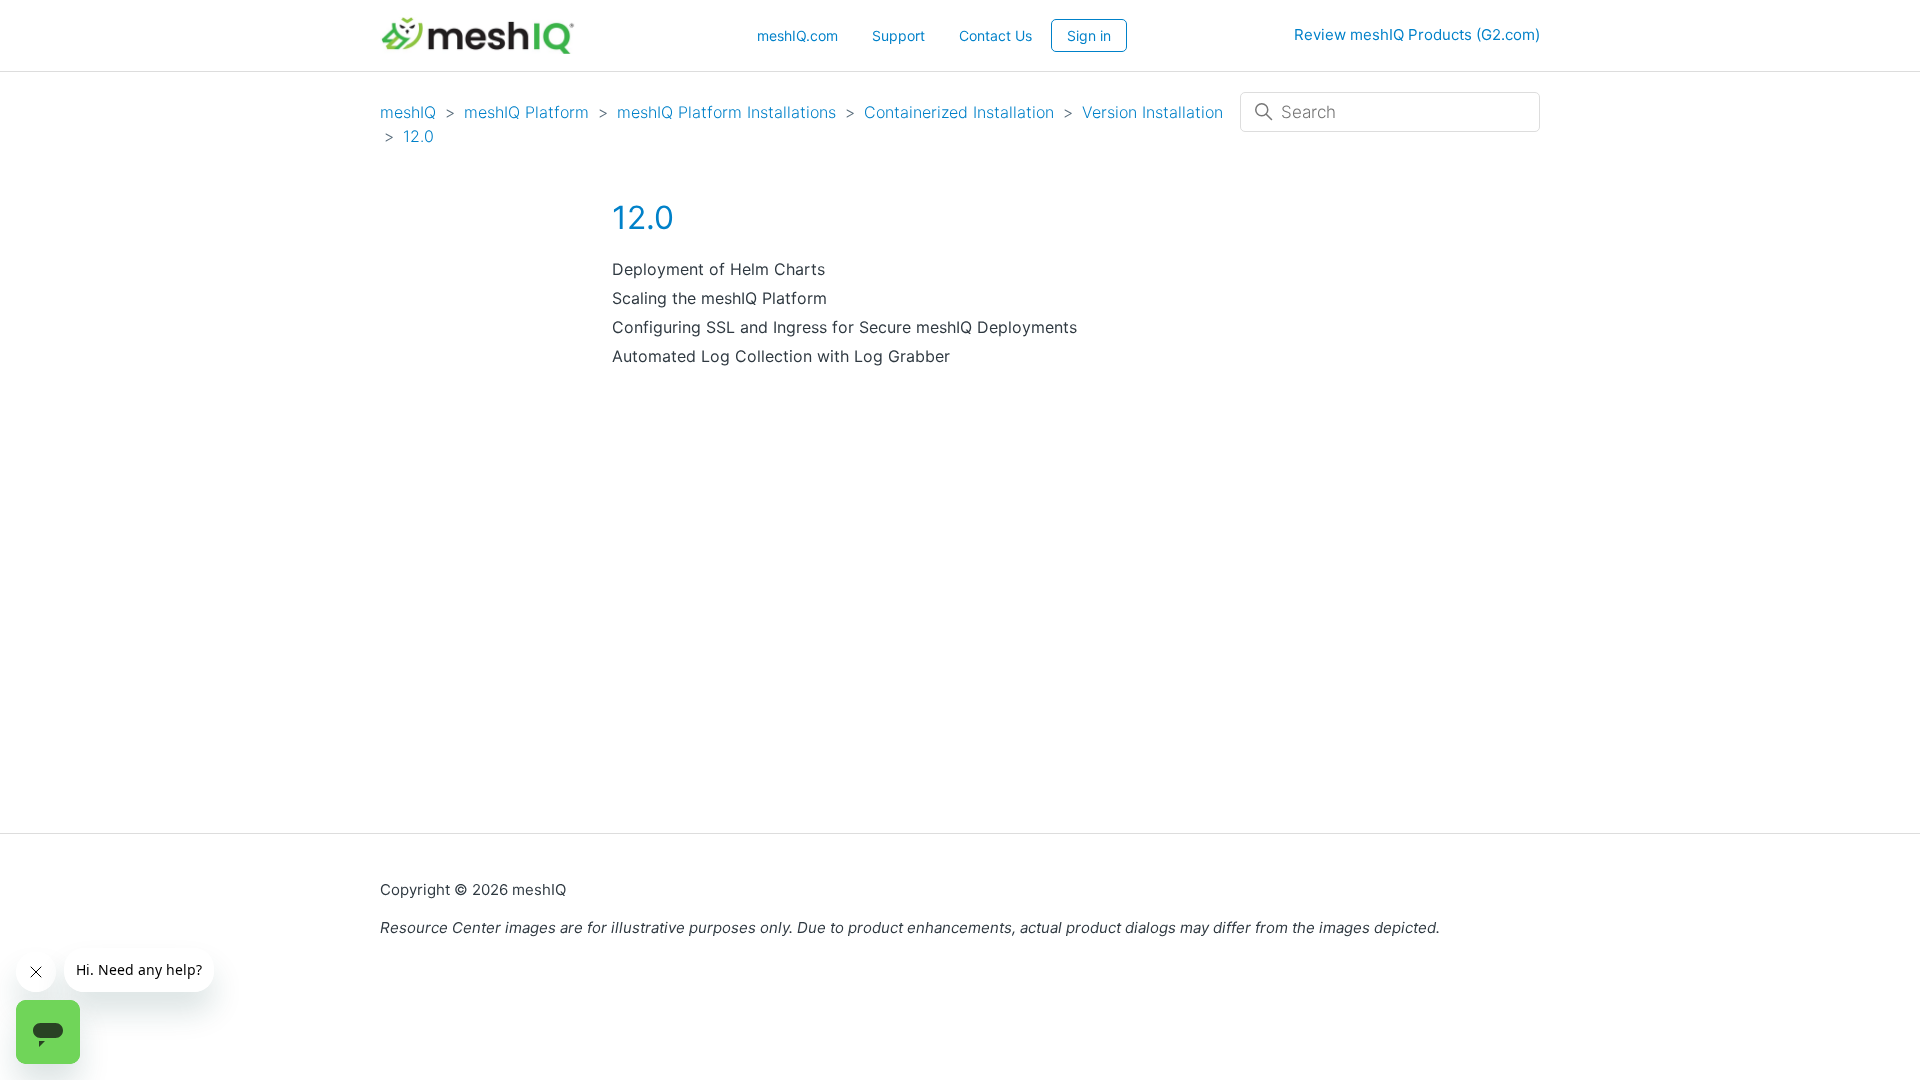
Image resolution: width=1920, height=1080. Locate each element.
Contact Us (995, 35)
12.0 (418, 136)
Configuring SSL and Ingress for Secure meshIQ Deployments (844, 327)
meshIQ (408, 112)
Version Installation (1152, 112)
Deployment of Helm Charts (718, 269)
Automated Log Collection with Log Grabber (781, 356)
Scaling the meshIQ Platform (719, 298)
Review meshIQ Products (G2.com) (1417, 34)
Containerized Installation (959, 112)
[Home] (477, 35)
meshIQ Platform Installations (726, 112)
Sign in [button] (1089, 35)
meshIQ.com (797, 35)
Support (898, 35)
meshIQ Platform (526, 112)
